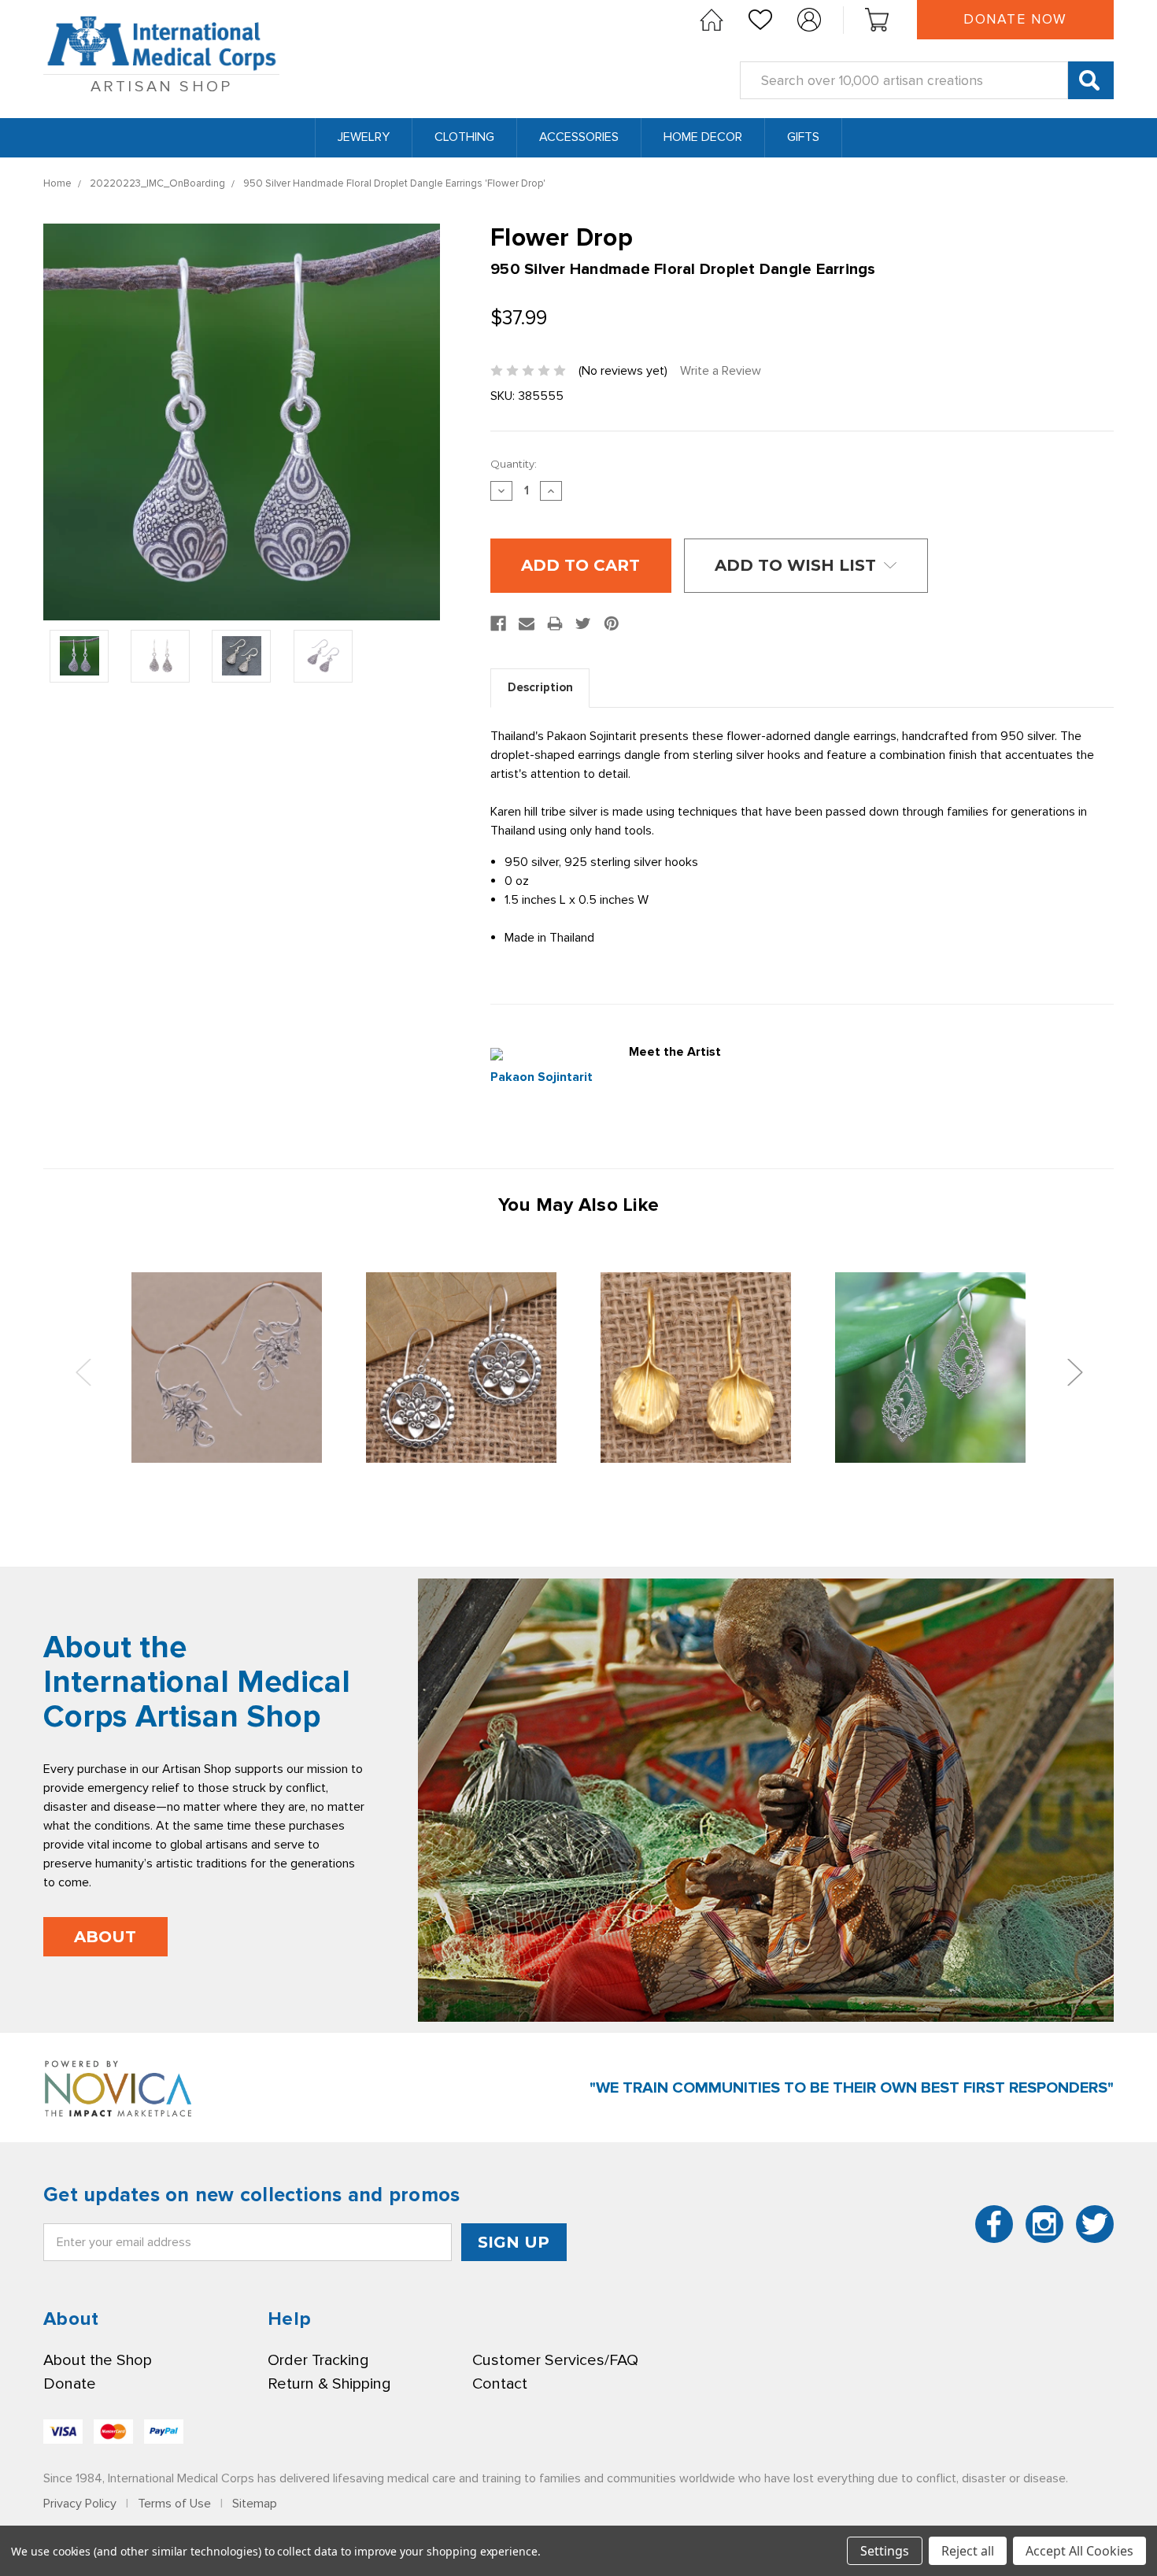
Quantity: (514, 464)
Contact (500, 2384)
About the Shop (98, 2360)
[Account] (809, 20)
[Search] (1091, 80)
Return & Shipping (329, 2384)
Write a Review (721, 371)
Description (540, 687)
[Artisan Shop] (712, 20)
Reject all (968, 2551)
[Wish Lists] (760, 20)
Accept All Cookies (1079, 2551)
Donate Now (1015, 19)
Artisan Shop (161, 87)
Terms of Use (174, 2504)
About (105, 1937)
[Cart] (877, 20)
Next (1074, 1371)
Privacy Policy (80, 2504)
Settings (885, 2551)
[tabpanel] (227, 1367)
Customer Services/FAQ (555, 2360)
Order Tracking (318, 2360)
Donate (70, 2384)
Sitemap (255, 2504)
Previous (83, 1371)
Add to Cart (227, 1367)
